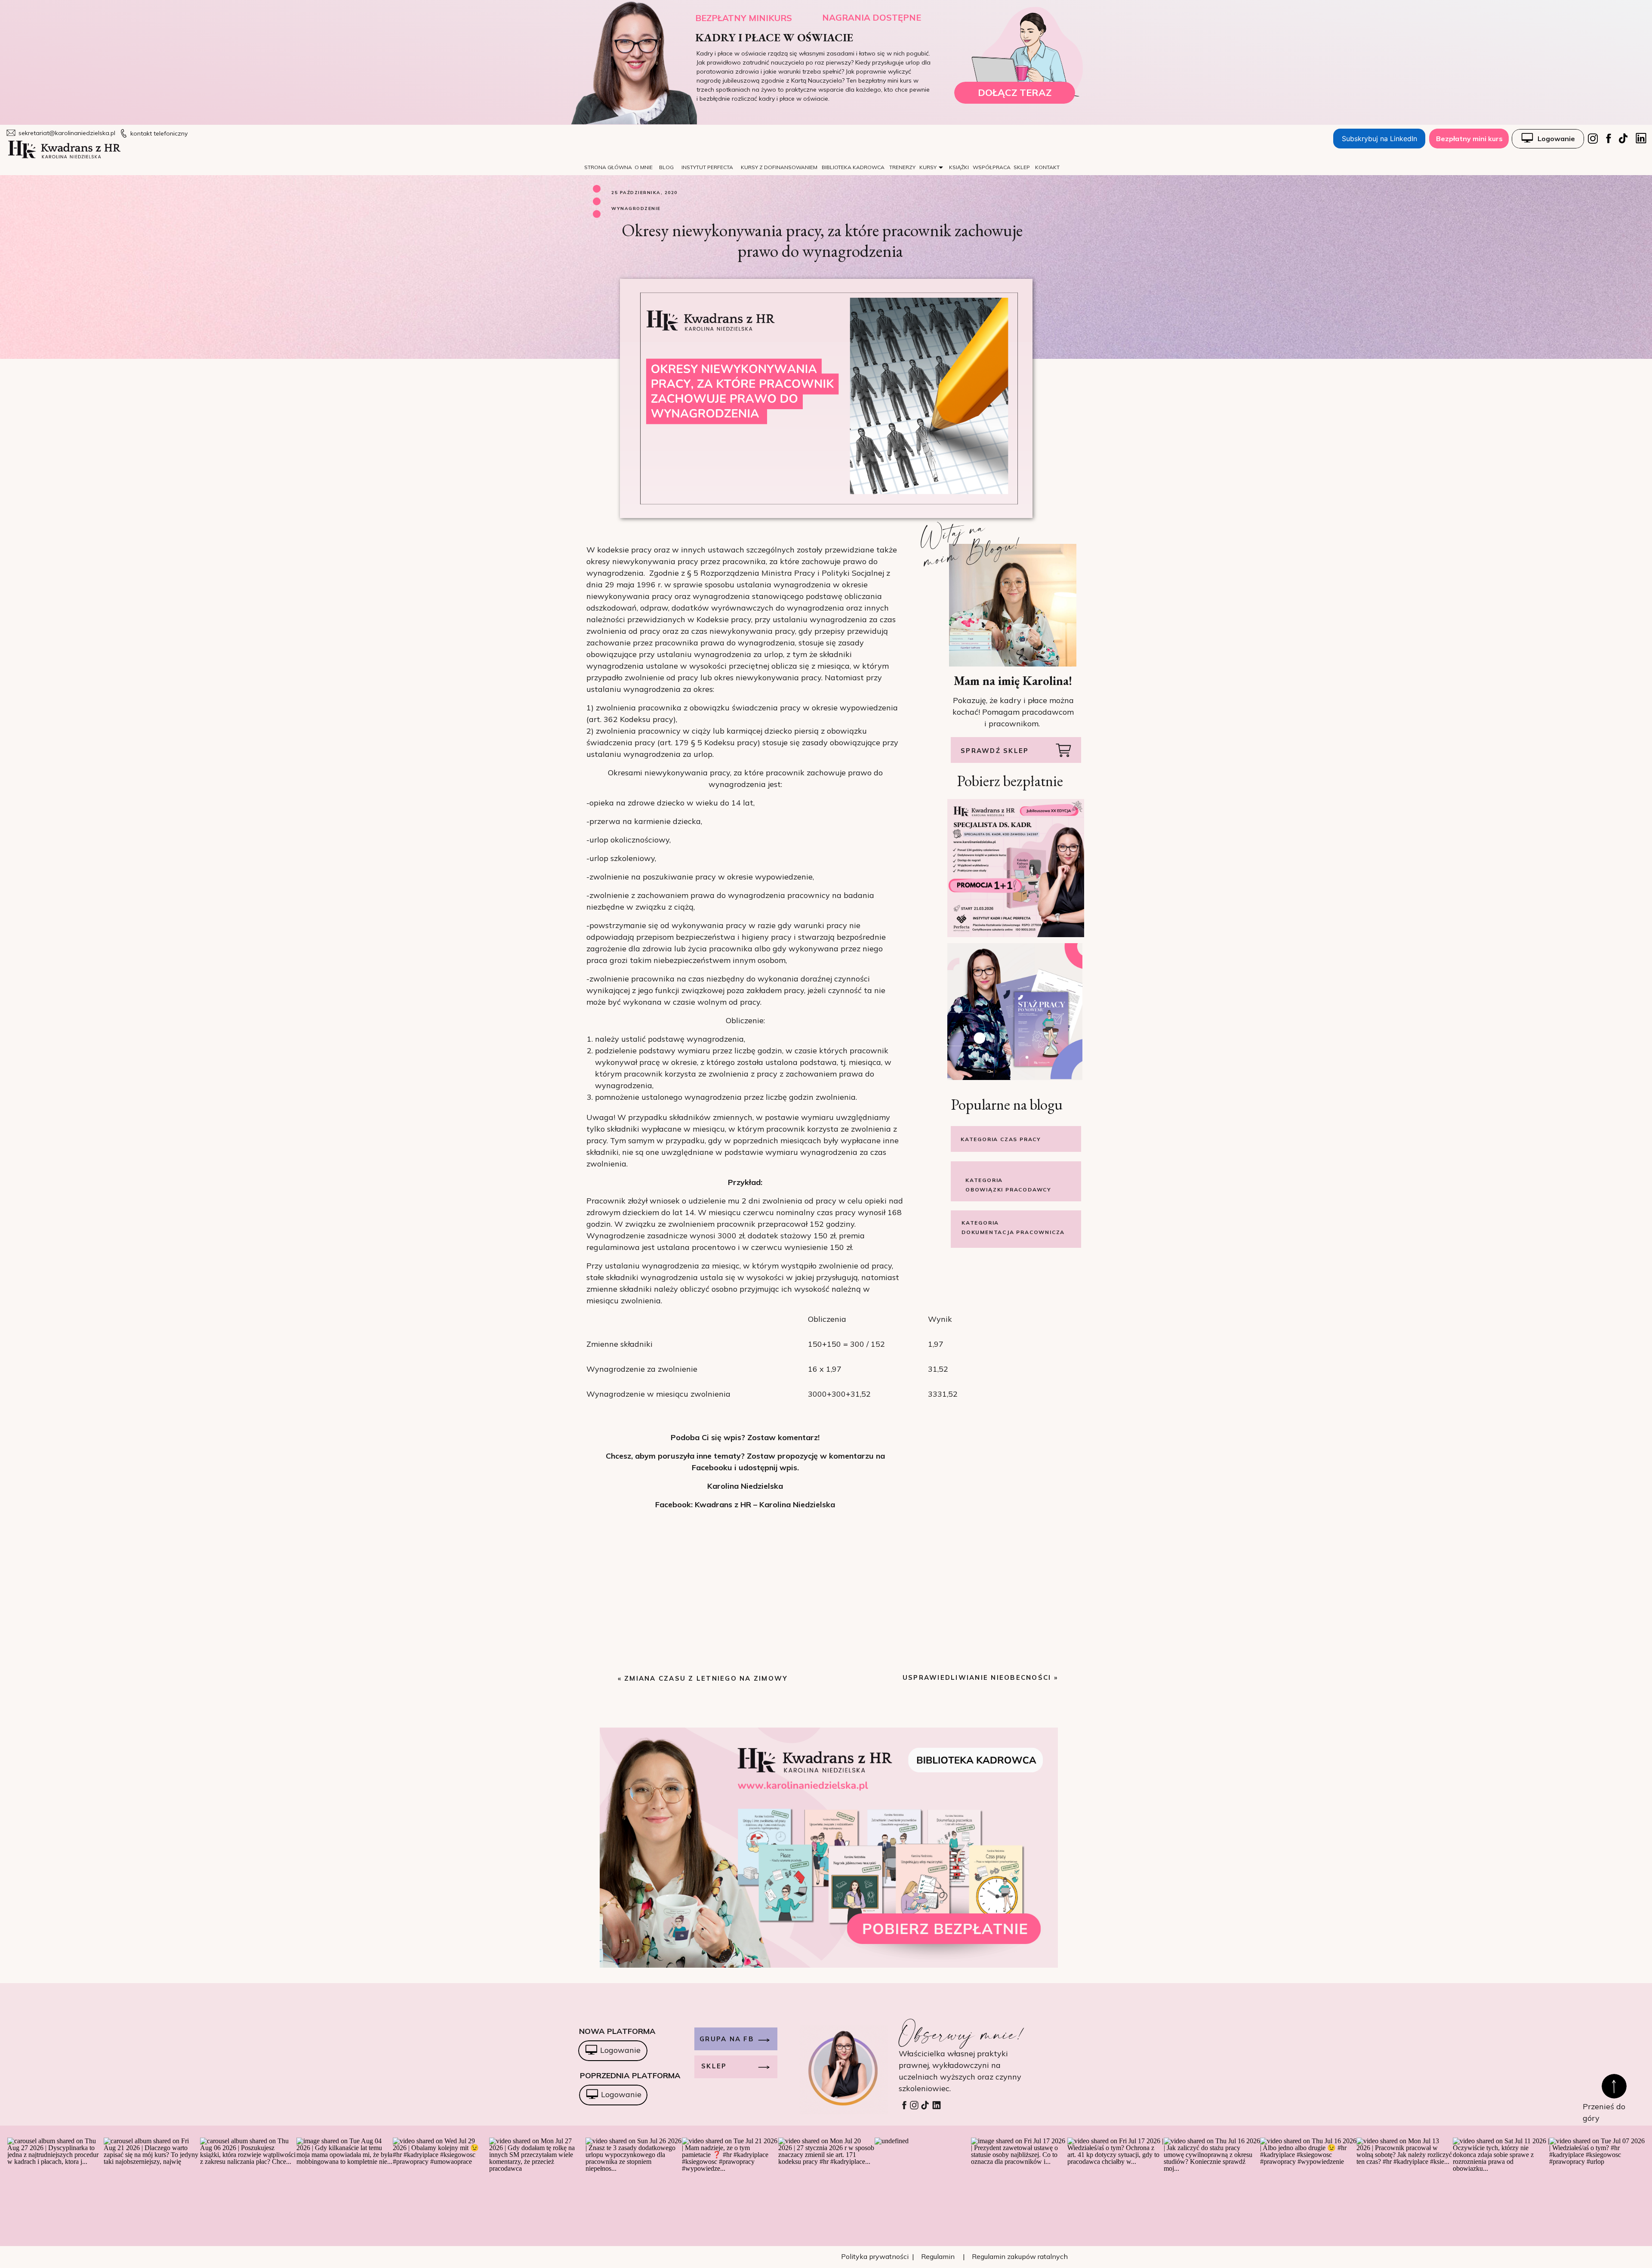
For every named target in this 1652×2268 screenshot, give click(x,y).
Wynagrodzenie (636, 208)
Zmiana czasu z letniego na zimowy (706, 1678)
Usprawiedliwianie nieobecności (977, 1677)
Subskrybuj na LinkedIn (1379, 139)
